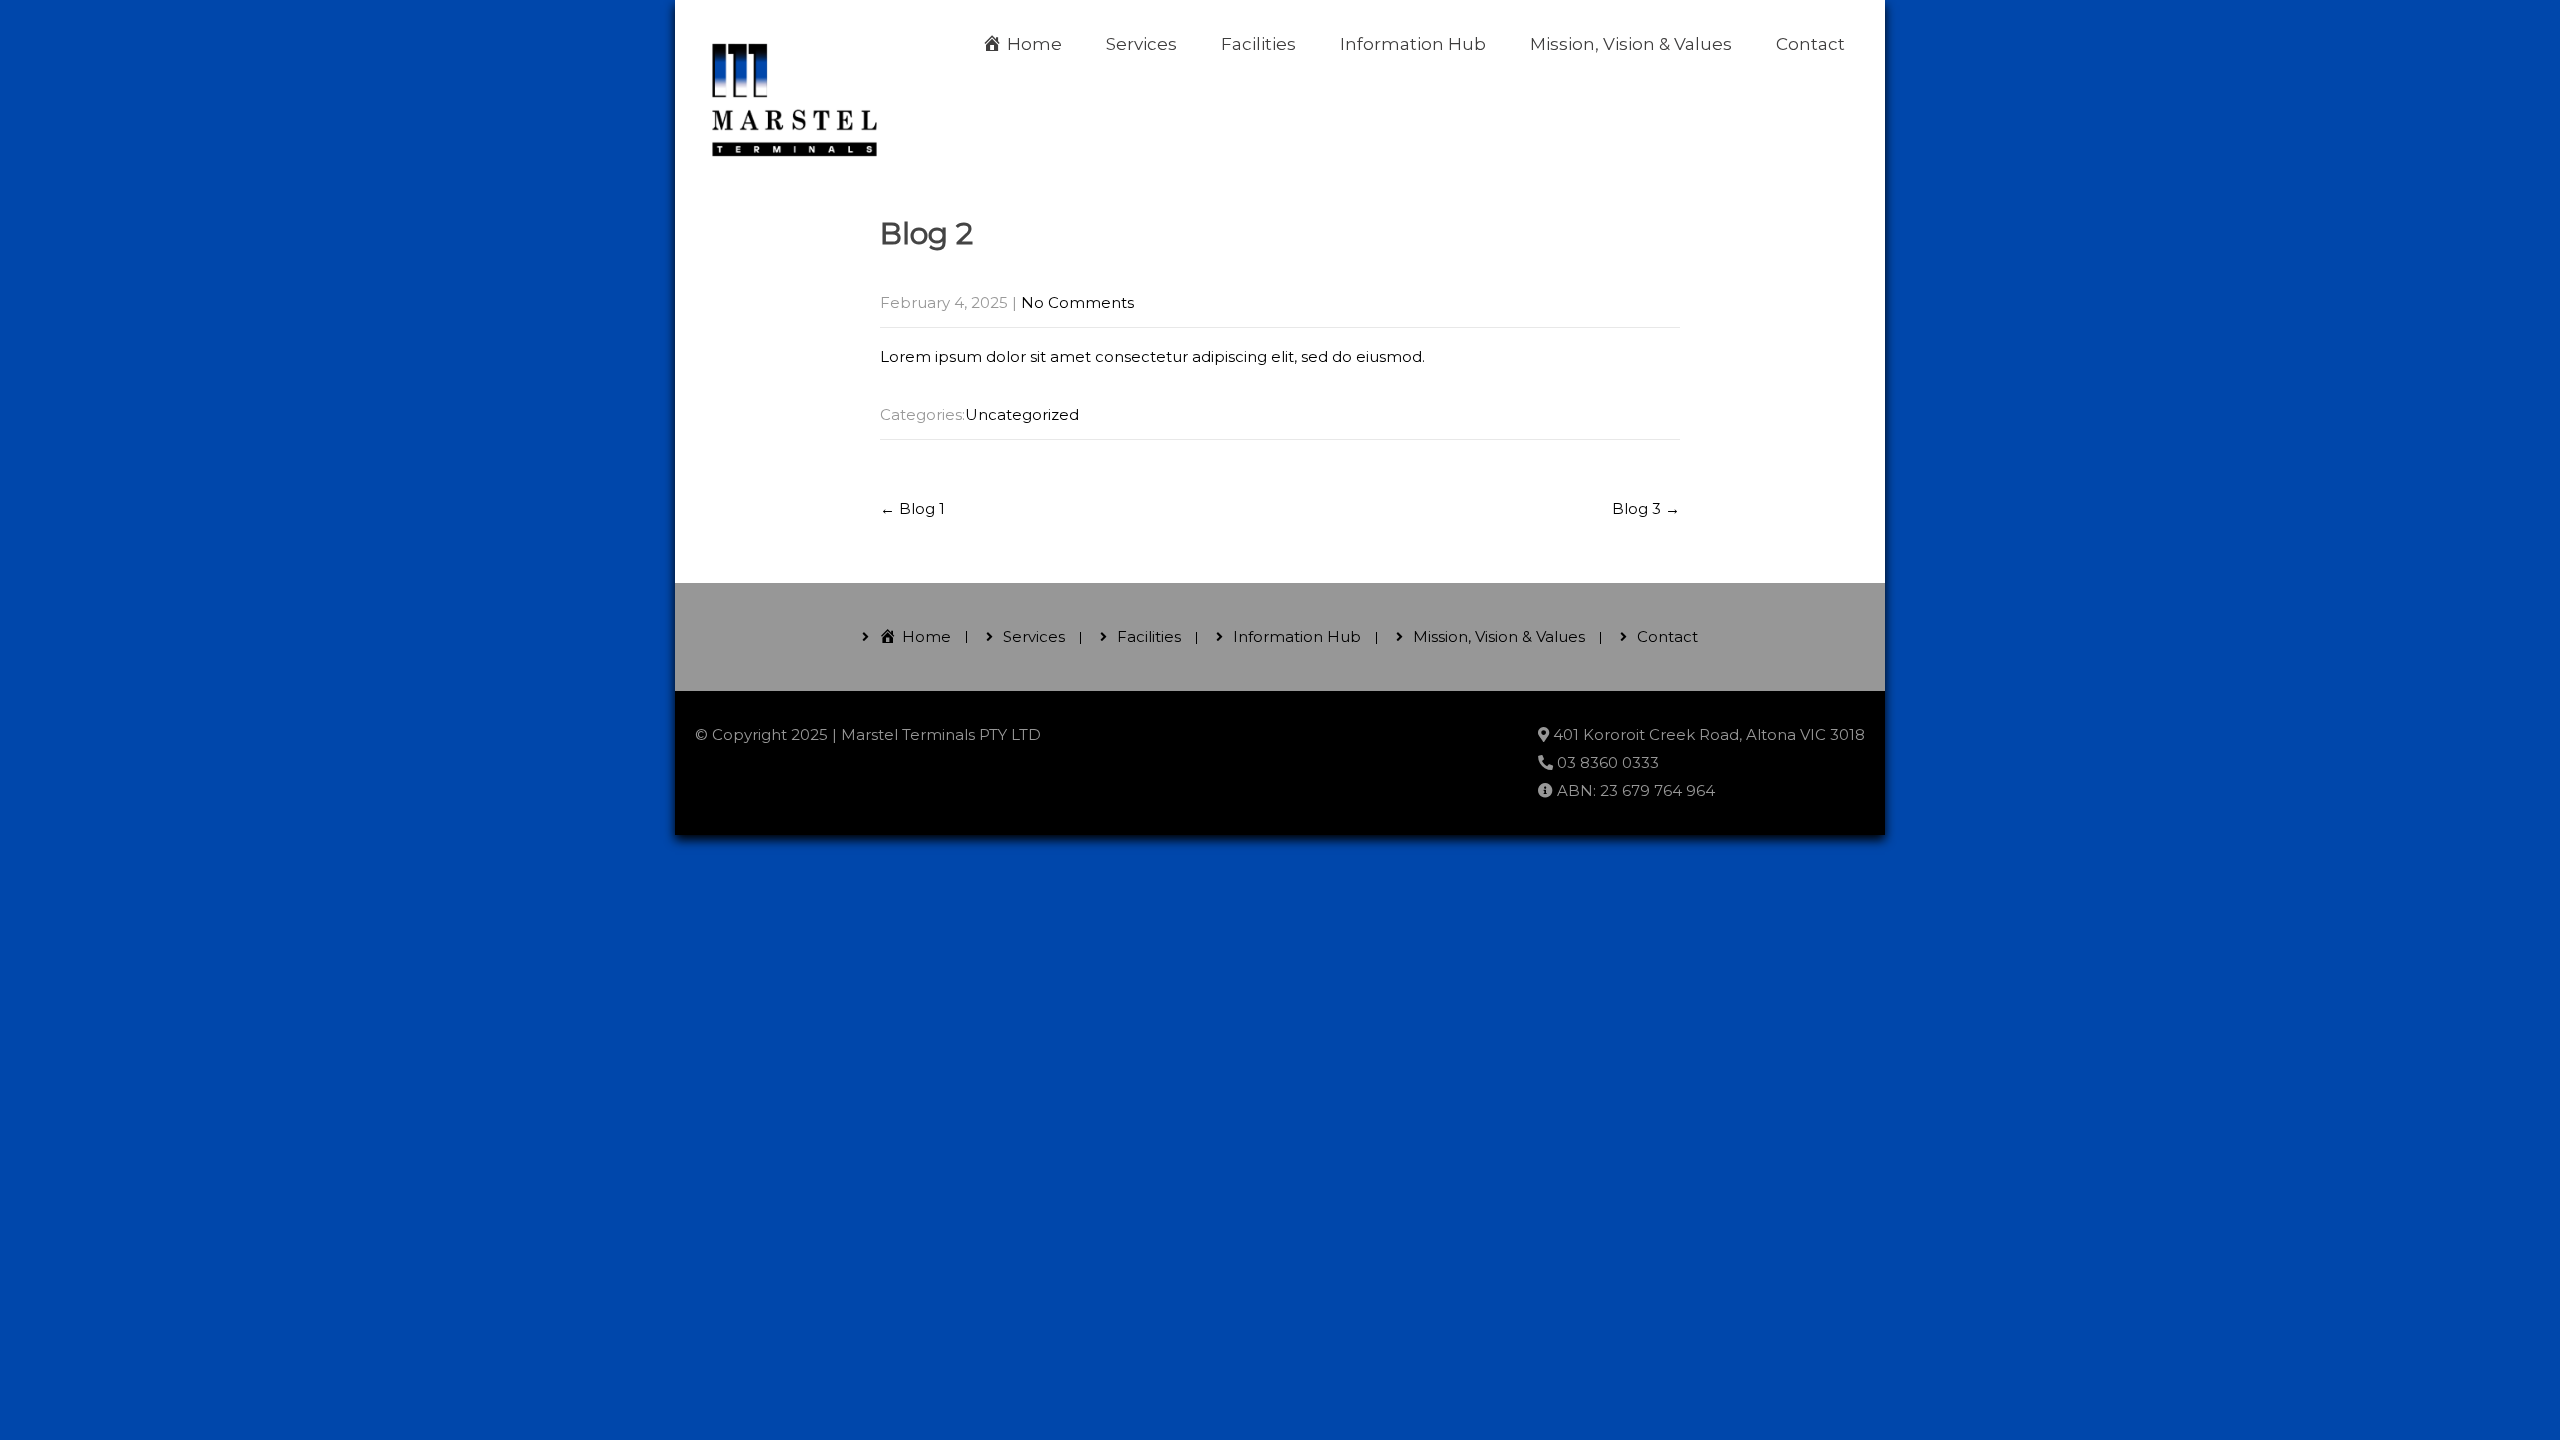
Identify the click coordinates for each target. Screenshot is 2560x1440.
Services (1141, 44)
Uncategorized (1022, 414)
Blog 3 (1646, 508)
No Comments (1077, 302)
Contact (1810, 44)
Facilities (1258, 44)
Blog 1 (912, 508)
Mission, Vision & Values (1631, 44)
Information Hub (1413, 44)
